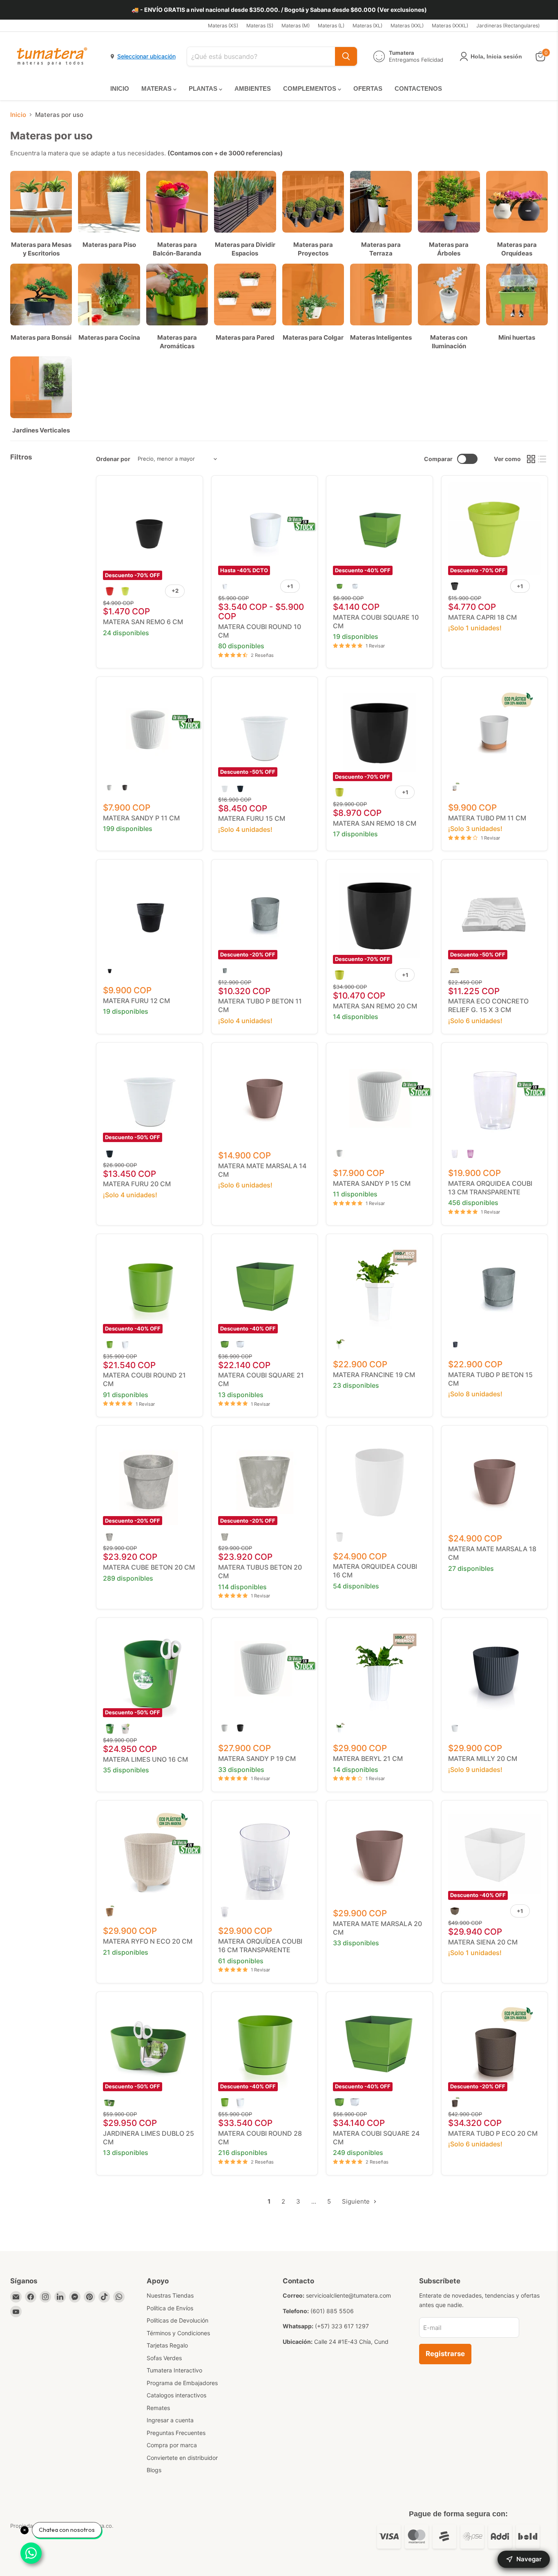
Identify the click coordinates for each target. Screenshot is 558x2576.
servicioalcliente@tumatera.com (348, 2295)
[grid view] (531, 459)
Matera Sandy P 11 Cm (141, 818)
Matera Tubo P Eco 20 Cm (493, 2133)
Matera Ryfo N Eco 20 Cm (148, 1941)
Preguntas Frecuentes (176, 2433)
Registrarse (445, 2354)
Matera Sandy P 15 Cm (372, 1183)
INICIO (120, 88)
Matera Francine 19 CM (374, 1375)
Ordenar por (113, 459)
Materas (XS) (223, 26)
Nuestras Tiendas (170, 2295)
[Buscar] (346, 56)
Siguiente (357, 2201)
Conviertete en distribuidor (182, 2458)
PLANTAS (204, 88)
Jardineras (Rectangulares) (508, 26)
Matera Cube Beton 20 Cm (149, 1567)
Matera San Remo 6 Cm (143, 622)
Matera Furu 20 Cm (137, 1184)
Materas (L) (331, 26)
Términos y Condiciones (178, 2333)
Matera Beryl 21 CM (368, 1758)
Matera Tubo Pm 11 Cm (487, 818)
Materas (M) (296, 26)
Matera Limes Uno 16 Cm (145, 1759)
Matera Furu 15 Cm (252, 818)
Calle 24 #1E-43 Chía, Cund (351, 2342)
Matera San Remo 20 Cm (375, 1006)
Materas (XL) (367, 26)
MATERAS (157, 88)
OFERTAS (368, 88)
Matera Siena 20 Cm (483, 1942)
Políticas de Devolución (177, 2320)
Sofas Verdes (164, 2358)
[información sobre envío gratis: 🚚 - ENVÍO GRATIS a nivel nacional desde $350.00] (279, 10)
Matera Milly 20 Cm (483, 1758)
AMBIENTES (253, 88)
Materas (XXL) (407, 26)
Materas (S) (260, 26)
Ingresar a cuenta (170, 2420)
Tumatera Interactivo (174, 2370)
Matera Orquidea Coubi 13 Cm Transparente (490, 1188)
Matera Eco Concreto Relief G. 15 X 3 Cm (488, 1005)
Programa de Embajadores (182, 2383)
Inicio (18, 115)
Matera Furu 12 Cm (136, 1001)
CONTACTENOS (418, 88)
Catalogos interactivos (176, 2395)
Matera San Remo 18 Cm (375, 823)
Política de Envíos (170, 2308)
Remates (158, 2408)
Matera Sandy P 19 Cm (257, 1758)
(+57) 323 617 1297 (342, 2326)
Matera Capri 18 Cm (482, 617)
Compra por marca (172, 2445)
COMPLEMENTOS (310, 88)
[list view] (542, 459)
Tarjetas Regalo (167, 2345)
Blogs (154, 2470)
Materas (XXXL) (450, 26)
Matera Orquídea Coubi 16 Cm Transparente (260, 1945)
